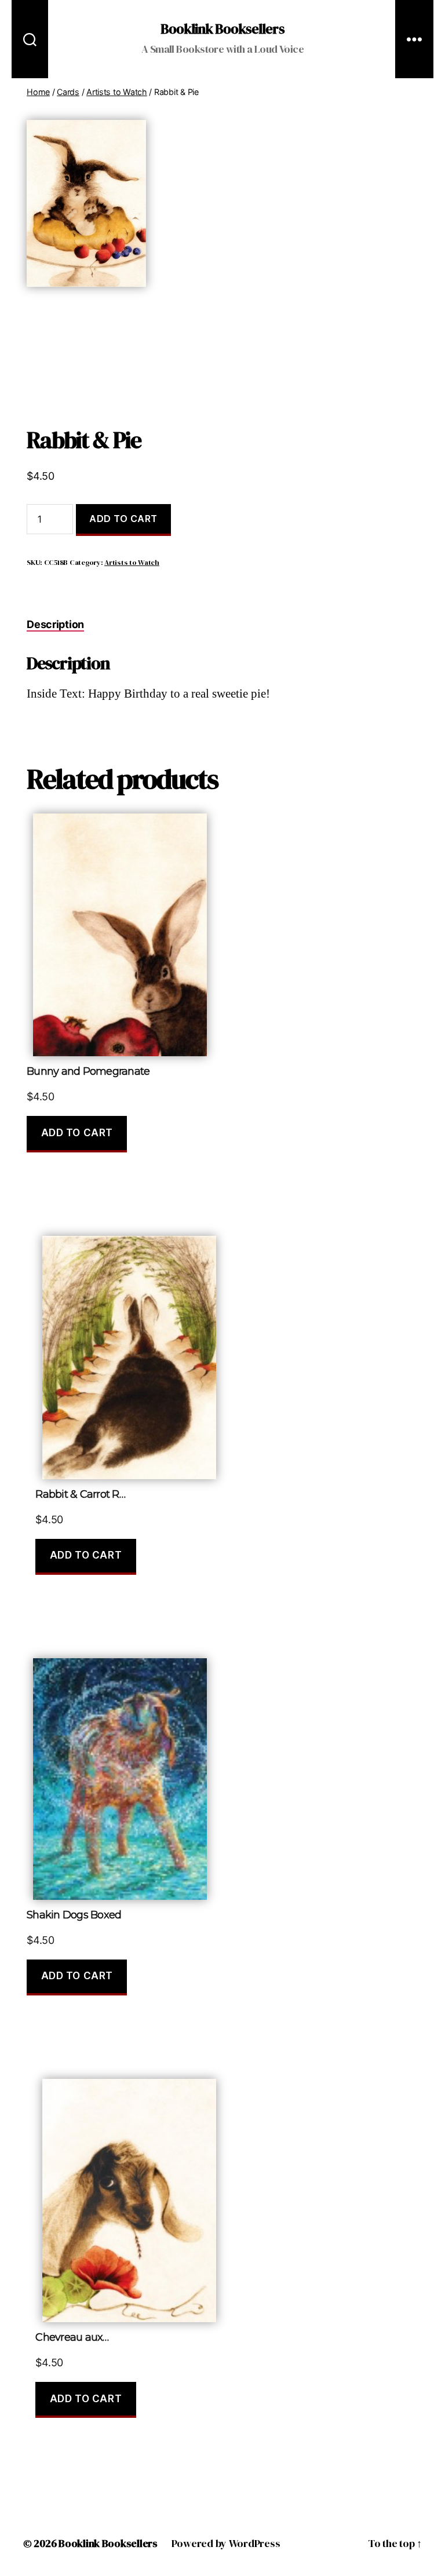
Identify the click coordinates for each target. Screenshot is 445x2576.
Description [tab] (55, 624)
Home (38, 92)
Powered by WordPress (226, 2543)
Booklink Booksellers (222, 29)
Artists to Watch (117, 92)
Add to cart (123, 519)
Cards (68, 92)
